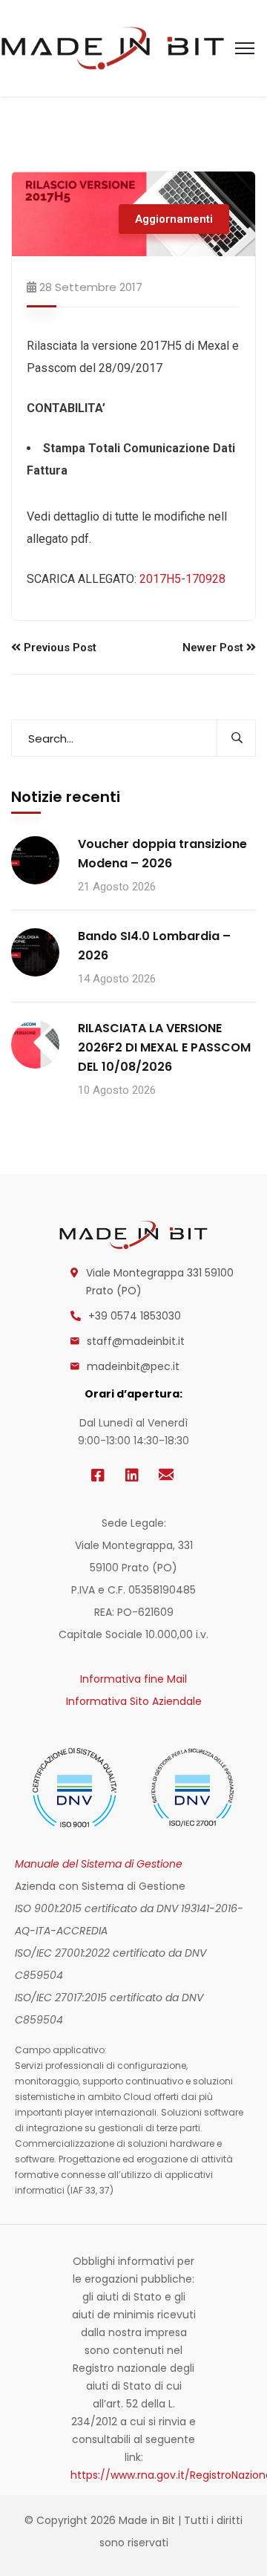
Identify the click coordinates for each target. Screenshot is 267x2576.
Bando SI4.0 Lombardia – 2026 (154, 946)
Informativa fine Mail (133, 1679)
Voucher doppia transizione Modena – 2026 (162, 854)
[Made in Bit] (113, 47)
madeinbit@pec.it (133, 1366)
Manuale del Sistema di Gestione (99, 1864)
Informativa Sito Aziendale (134, 1701)
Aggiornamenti (174, 219)
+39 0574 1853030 (135, 1316)
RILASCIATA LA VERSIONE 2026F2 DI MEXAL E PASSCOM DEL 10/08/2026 (164, 1047)
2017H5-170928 (182, 579)
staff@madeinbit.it (136, 1341)
